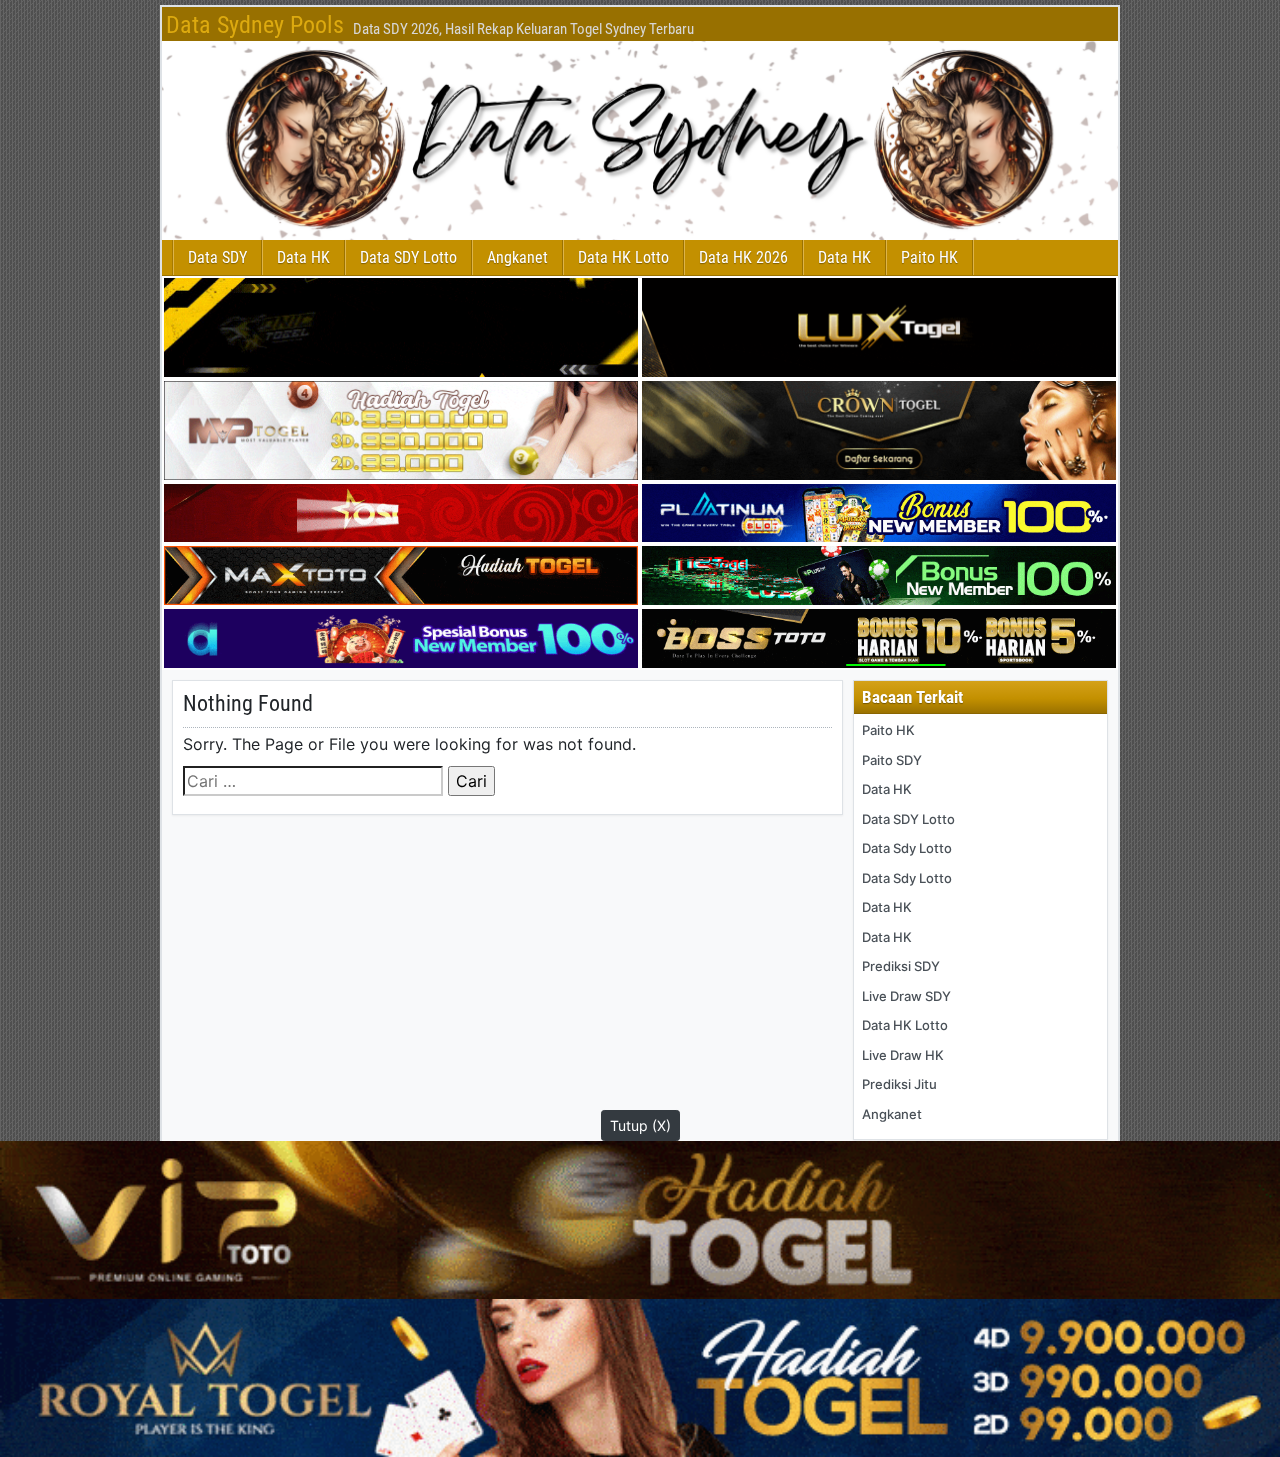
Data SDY (217, 257)
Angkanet (517, 257)
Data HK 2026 (743, 257)
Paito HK (929, 257)
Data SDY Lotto (408, 257)
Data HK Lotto (623, 257)
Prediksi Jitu (899, 1084)
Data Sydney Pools (255, 25)
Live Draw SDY (906, 996)
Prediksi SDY (901, 966)
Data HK (303, 257)
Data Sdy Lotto (907, 848)
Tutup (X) (640, 1125)
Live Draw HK (903, 1055)
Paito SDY (892, 760)
